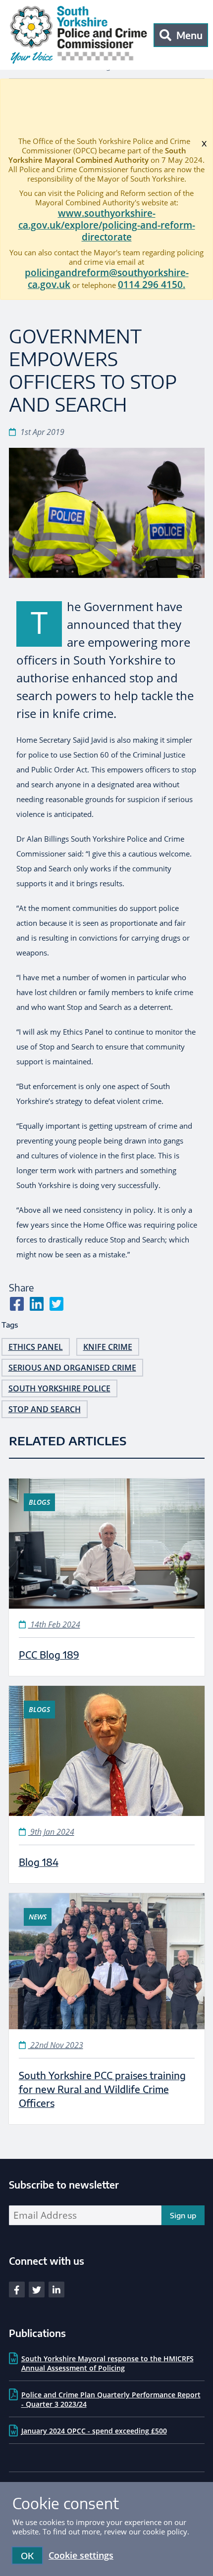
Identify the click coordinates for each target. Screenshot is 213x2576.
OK (27, 2555)
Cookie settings (81, 2555)
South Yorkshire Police (59, 1388)
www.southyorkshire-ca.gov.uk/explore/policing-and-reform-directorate (107, 225)
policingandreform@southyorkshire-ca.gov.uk (107, 279)
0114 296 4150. (152, 285)
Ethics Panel (36, 1347)
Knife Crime (108, 1347)
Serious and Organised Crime (72, 1368)
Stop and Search (45, 1409)
